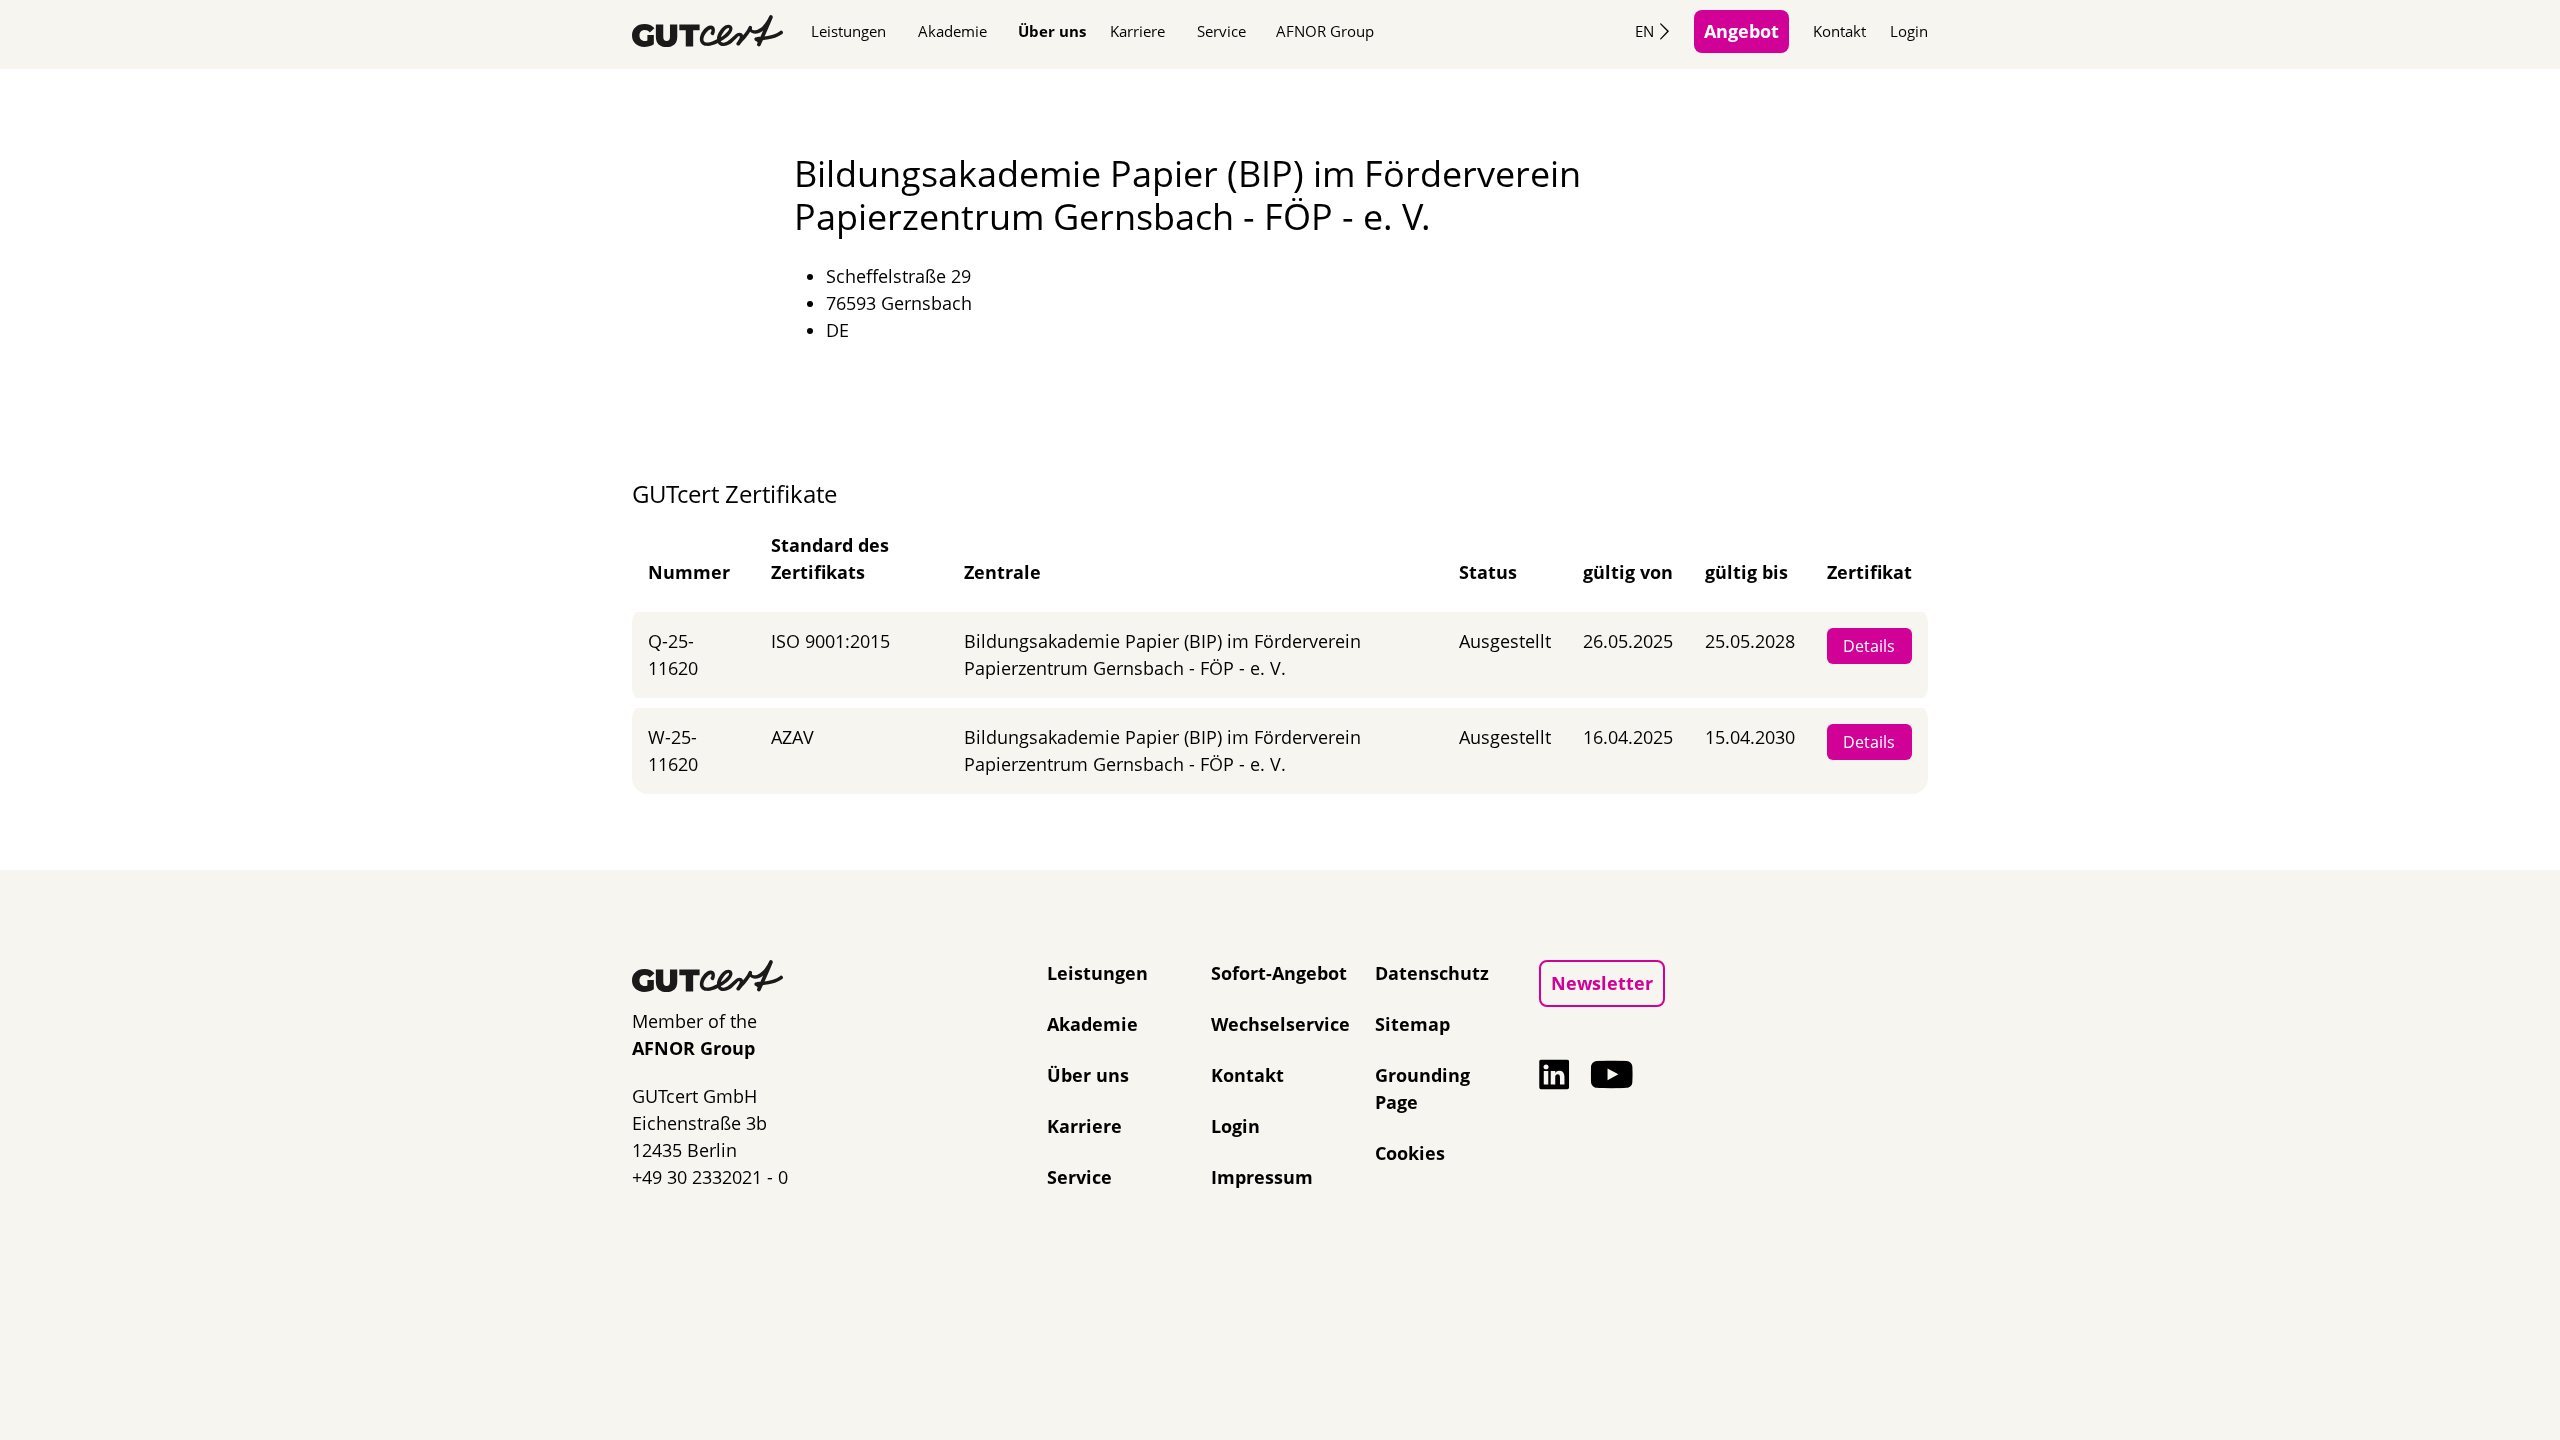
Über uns (1052, 31)
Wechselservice (1280, 1024)
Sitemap (1412, 1024)
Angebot (1741, 31)
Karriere (1137, 31)
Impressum (1262, 1177)
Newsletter (1602, 983)
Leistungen (848, 31)
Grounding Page (1422, 1088)
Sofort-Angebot (1279, 973)
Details (1869, 646)
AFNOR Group (1325, 31)
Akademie (952, 31)
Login (1909, 31)
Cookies (1410, 1153)
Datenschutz (1432, 973)
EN (1644, 31)
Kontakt (1839, 31)
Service (1221, 31)
